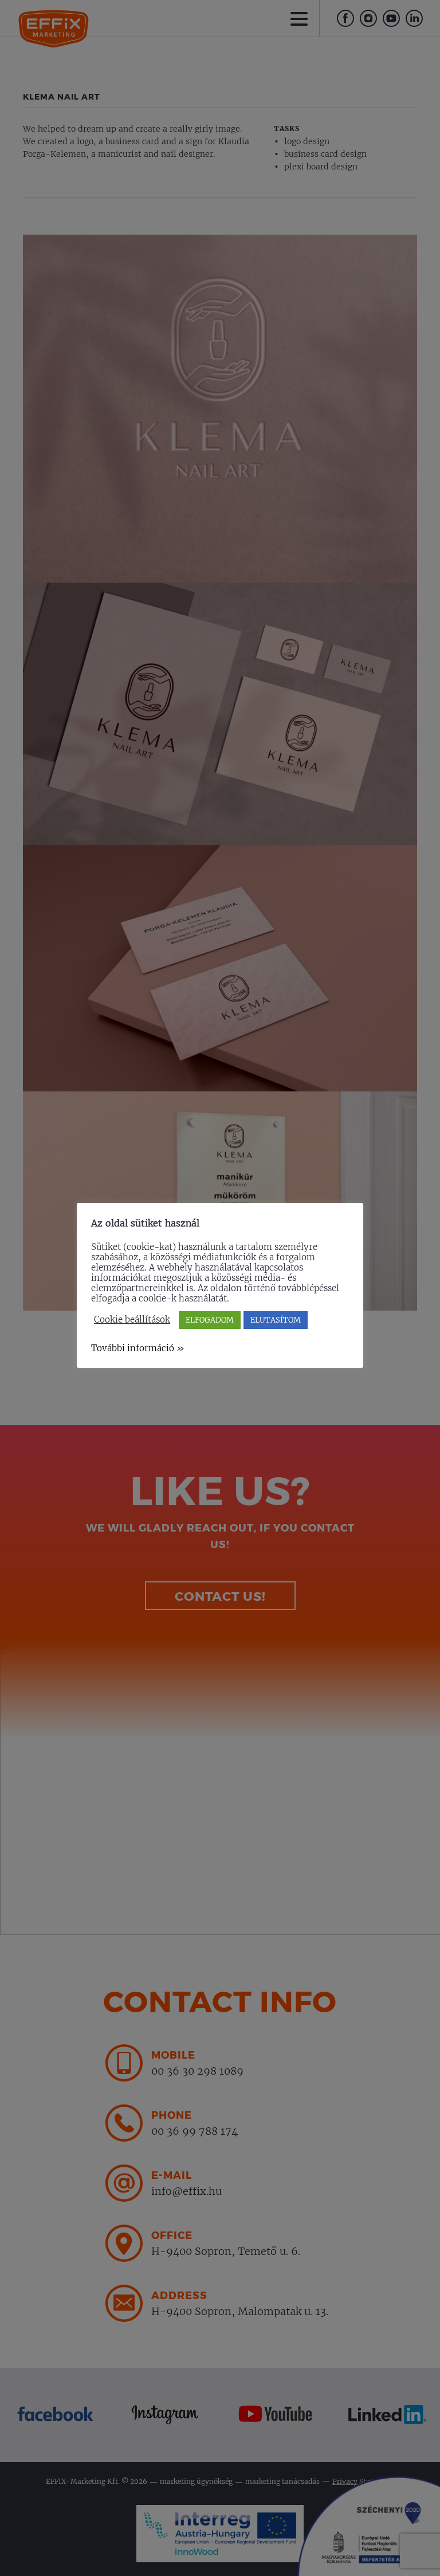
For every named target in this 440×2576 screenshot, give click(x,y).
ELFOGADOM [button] (210, 1320)
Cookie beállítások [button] (132, 1320)
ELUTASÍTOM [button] (276, 1320)
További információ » (138, 1348)
